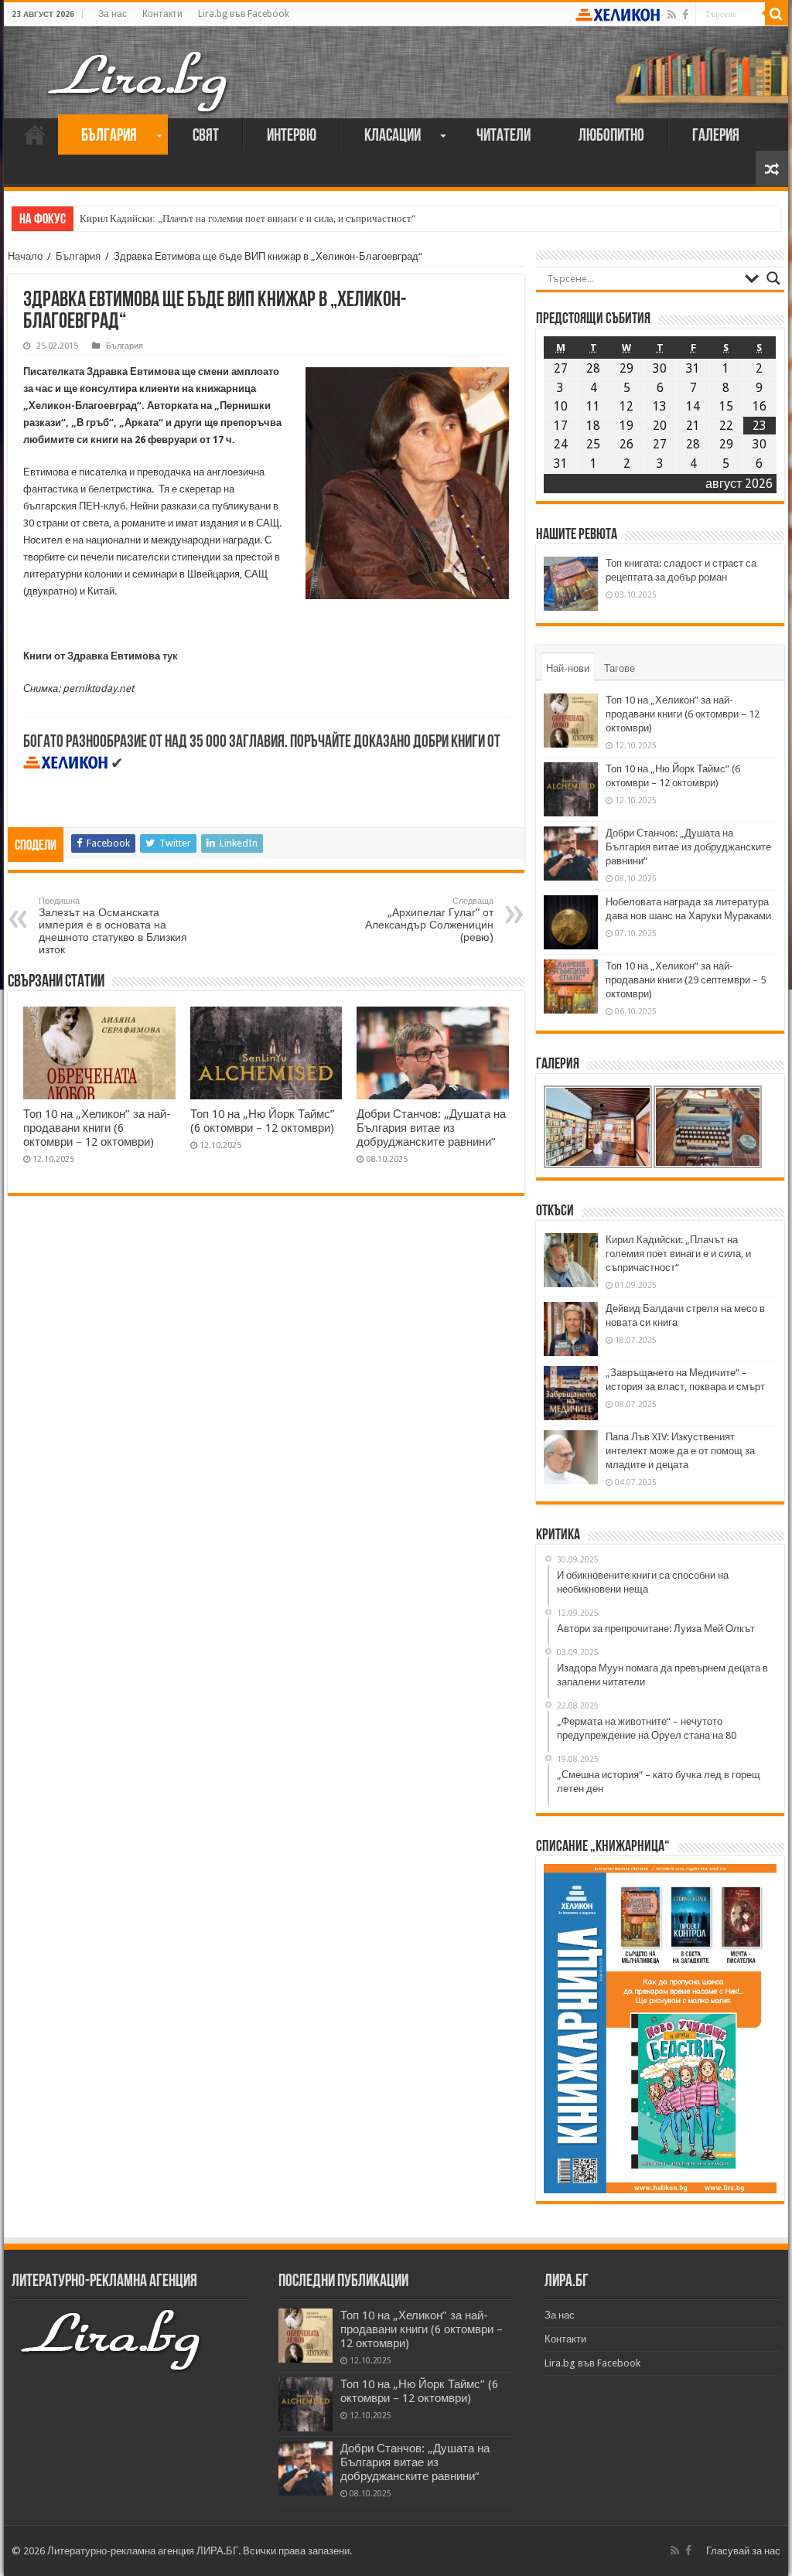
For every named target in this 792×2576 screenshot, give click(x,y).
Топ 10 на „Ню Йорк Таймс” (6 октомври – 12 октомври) (263, 1121)
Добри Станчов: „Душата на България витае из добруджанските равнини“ (431, 1128)
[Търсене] (777, 14)
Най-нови (568, 668)
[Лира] (139, 66)
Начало (35, 135)
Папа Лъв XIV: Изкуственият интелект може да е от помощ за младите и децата (680, 1451)
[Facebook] (685, 15)
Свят (206, 136)
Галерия (716, 136)
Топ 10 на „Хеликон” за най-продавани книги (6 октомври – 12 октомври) (97, 1128)
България (109, 136)
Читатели (504, 136)
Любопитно (611, 136)
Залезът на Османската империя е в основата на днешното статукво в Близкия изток (113, 926)
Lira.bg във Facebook (244, 14)
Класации (393, 136)
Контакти (162, 14)
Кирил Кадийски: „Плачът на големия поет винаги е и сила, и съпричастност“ (248, 218)
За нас (113, 14)
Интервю (292, 136)
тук (170, 656)
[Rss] (672, 15)
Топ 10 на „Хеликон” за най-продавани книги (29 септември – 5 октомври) (686, 980)
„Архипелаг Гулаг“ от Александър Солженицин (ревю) (429, 920)
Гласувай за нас (743, 2551)
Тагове (620, 668)
